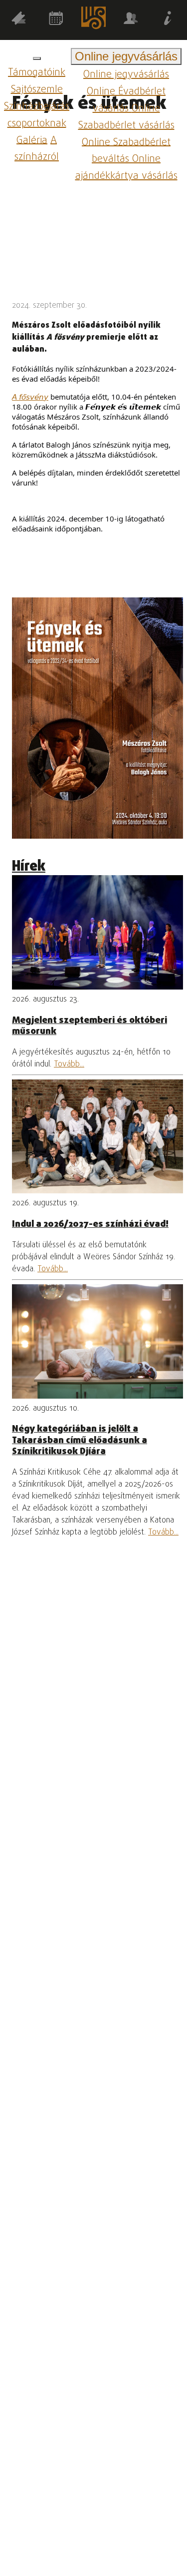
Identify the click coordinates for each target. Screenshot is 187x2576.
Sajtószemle (37, 90)
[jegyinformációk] (168, 20)
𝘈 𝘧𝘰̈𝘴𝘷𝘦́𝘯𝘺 (30, 397)
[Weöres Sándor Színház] (93, 20)
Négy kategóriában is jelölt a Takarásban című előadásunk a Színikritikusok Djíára (80, 1440)
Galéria (32, 140)
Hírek (29, 867)
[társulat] (131, 20)
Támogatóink (37, 73)
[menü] (37, 58)
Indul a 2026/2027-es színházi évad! (90, 1224)
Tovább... (69, 1064)
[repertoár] (19, 20)
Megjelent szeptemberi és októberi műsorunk (90, 1026)
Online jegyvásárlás (126, 75)
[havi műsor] (56, 20)
